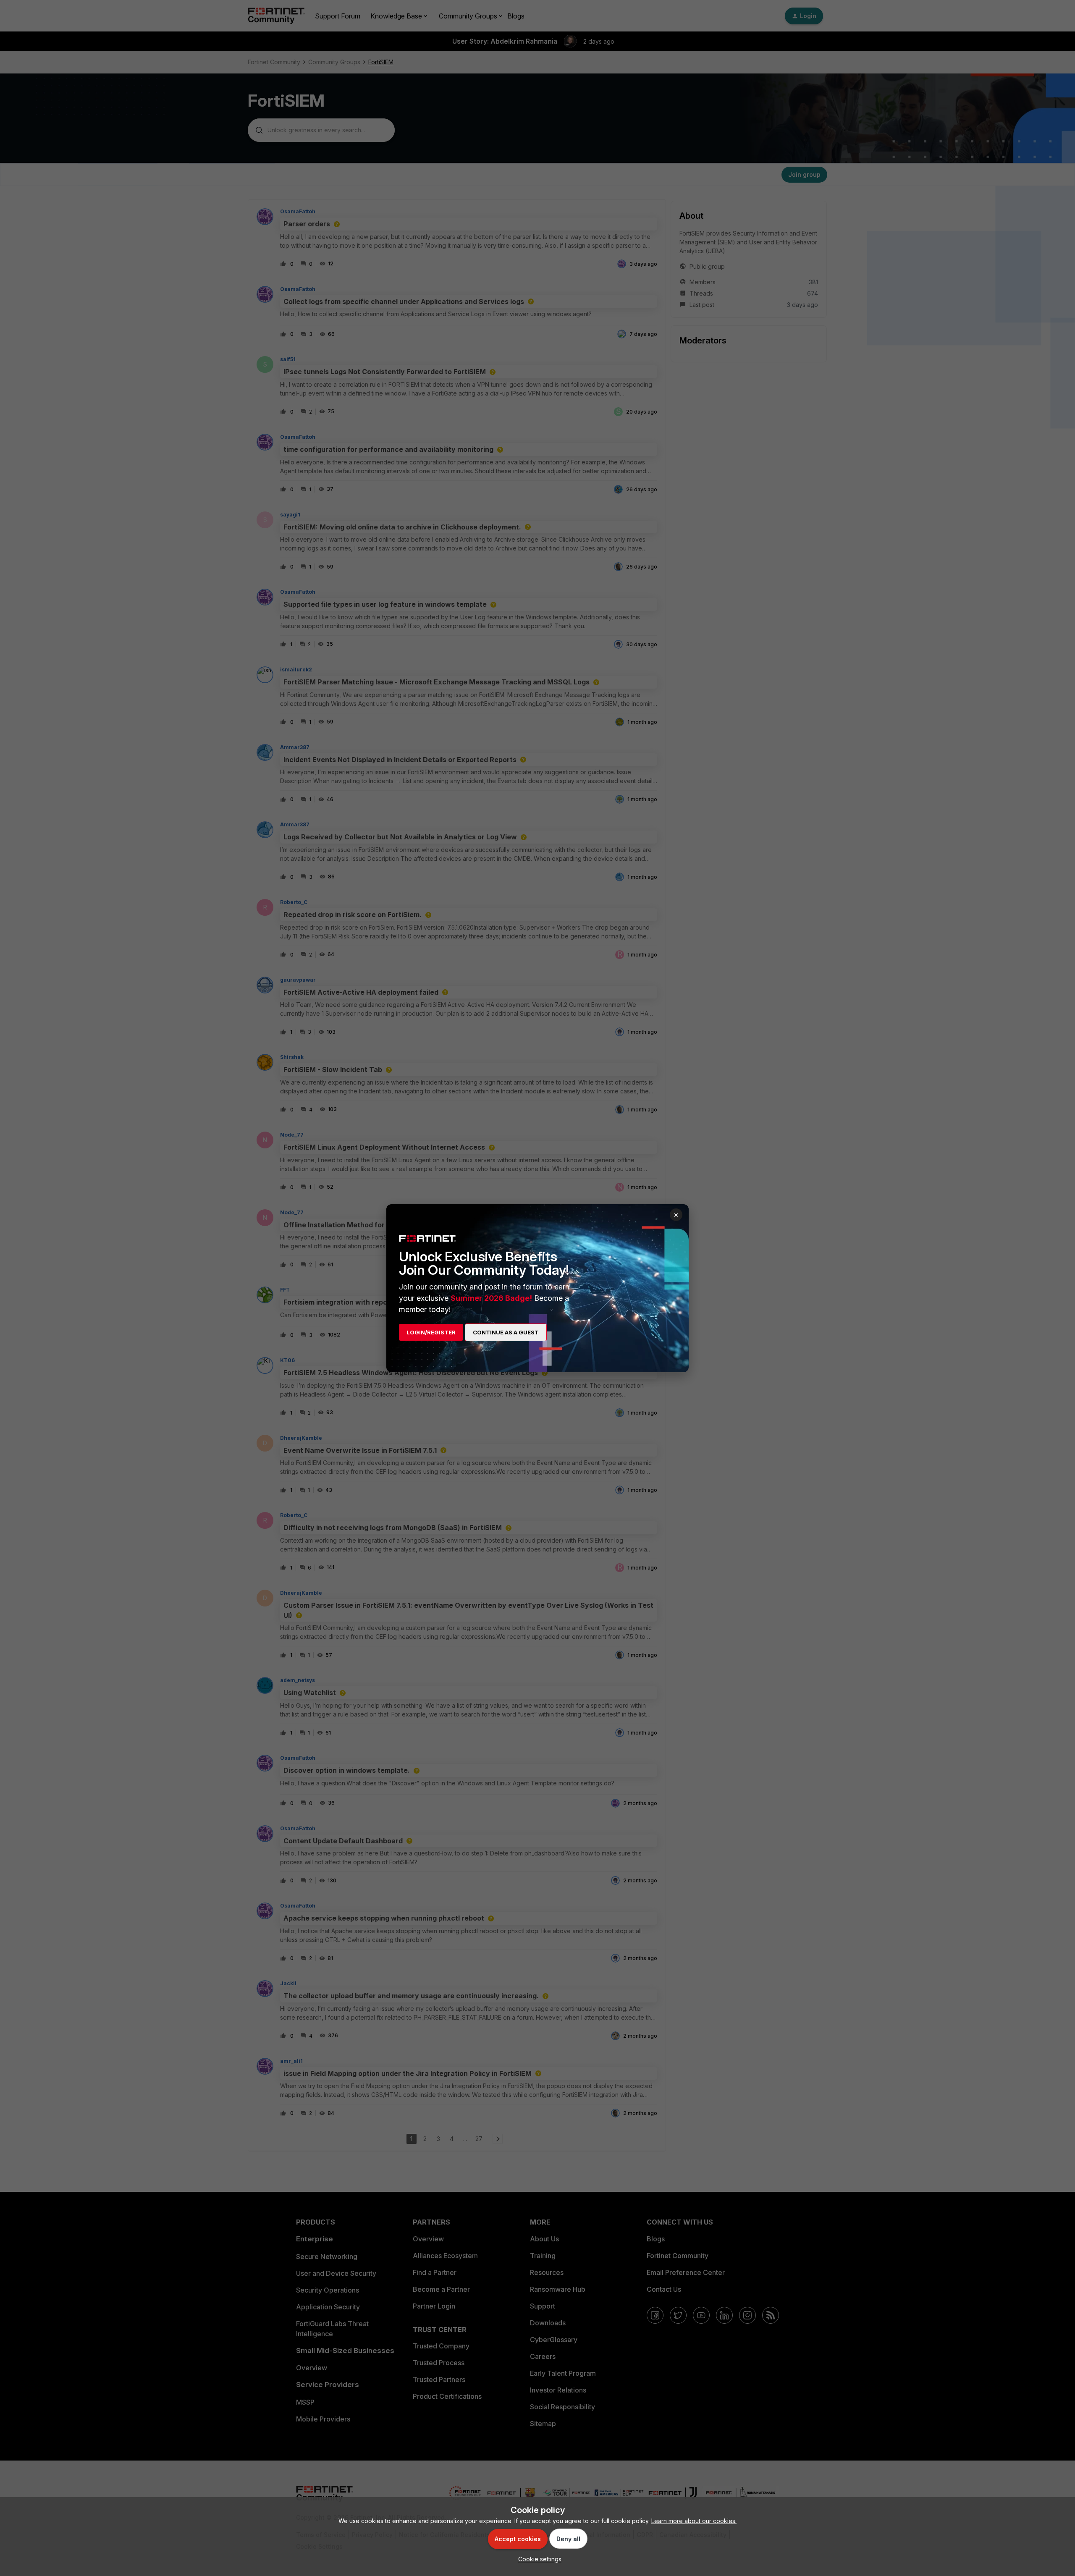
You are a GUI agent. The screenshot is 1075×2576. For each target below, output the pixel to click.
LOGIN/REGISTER (431, 1332)
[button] (538, 2559)
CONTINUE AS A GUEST (506, 1332)
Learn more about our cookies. (694, 2521)
